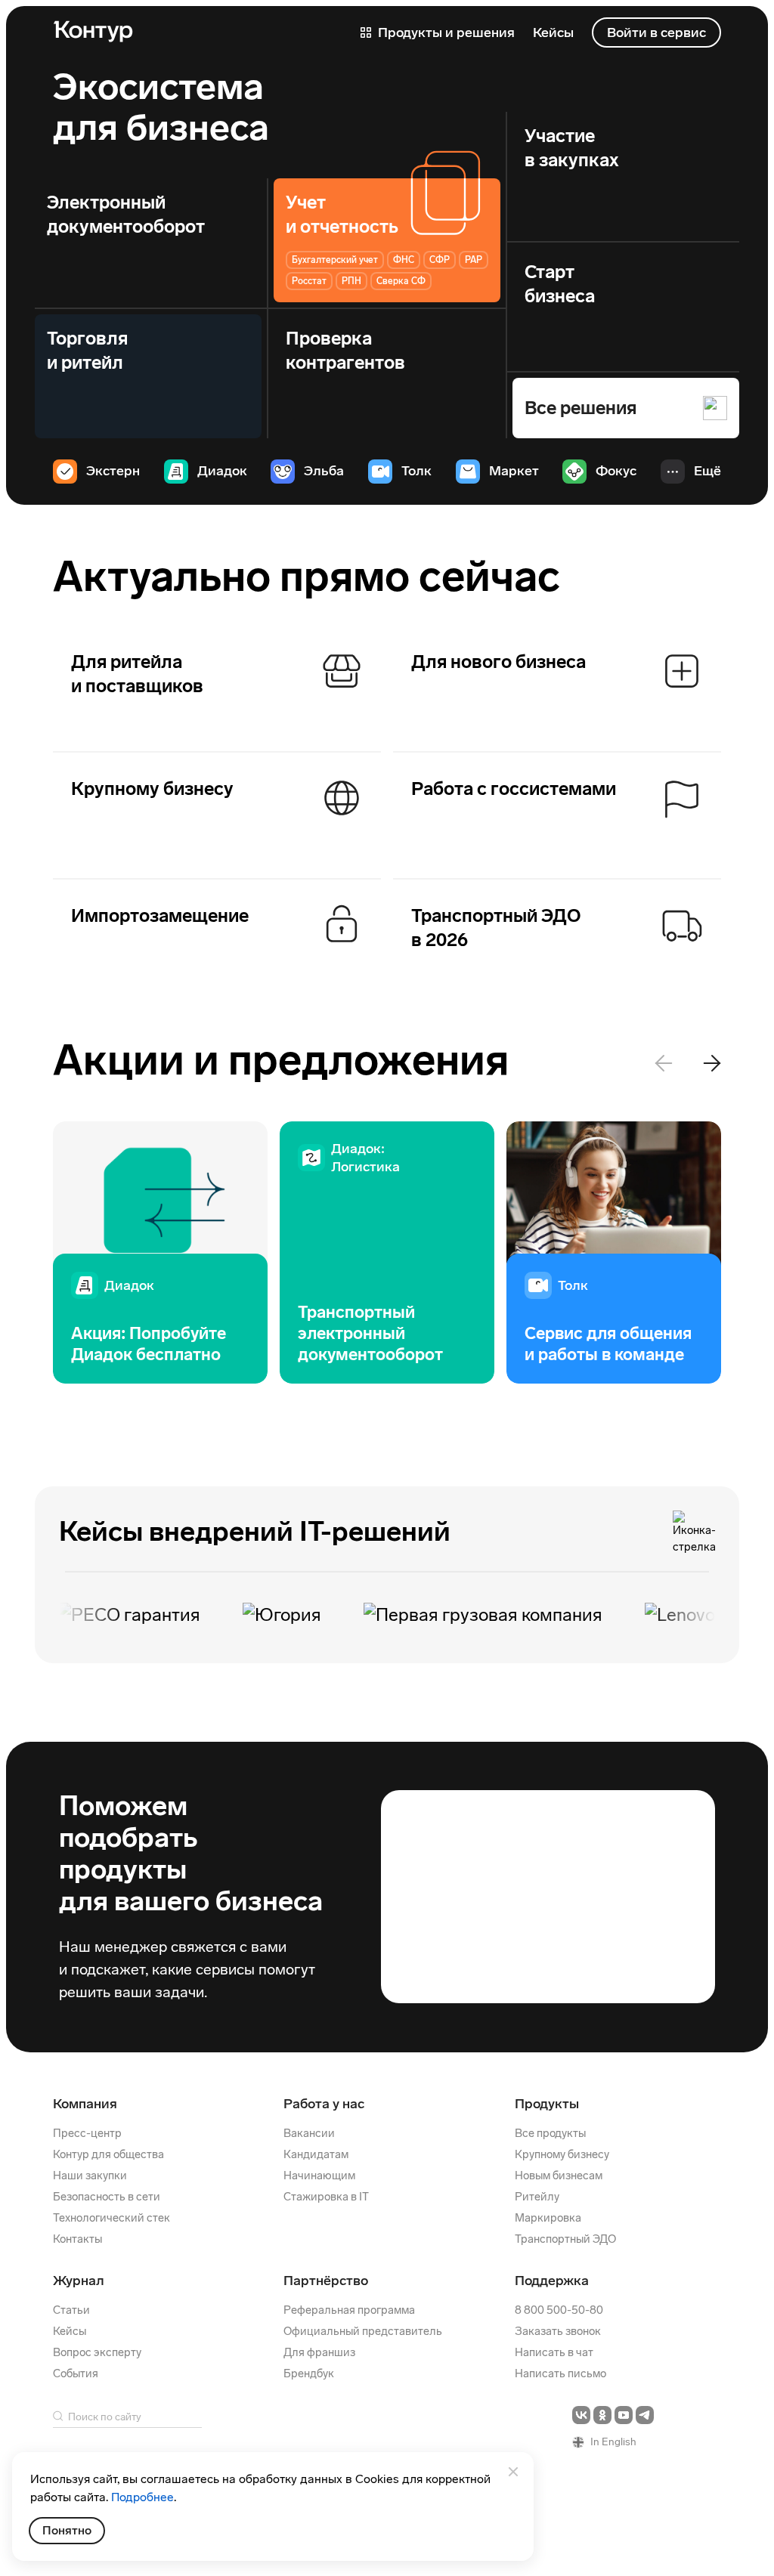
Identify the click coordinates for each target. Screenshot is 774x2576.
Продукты (547, 2104)
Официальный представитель (363, 2331)
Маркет (514, 471)
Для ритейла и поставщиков (137, 674)
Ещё (707, 471)
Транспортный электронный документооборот (370, 1333)
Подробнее (142, 2497)
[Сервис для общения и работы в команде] (614, 1252)
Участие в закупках (572, 148)
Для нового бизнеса (498, 662)
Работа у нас (324, 2104)
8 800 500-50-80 (559, 2310)
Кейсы (70, 2331)
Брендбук (309, 2373)
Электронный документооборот (126, 214)
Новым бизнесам (559, 2176)
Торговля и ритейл (87, 350)
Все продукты (550, 2133)
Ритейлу (537, 2197)
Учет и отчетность (342, 214)
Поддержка (552, 2281)
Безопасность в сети (107, 2197)
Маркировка (548, 2218)
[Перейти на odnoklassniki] (602, 2415)
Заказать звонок (558, 2331)
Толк (416, 471)
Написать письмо (560, 2373)
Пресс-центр (87, 2133)
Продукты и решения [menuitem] (445, 32)
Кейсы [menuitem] (553, 32)
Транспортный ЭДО (565, 2239)
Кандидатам (316, 2154)
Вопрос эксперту (97, 2352)
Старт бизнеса (560, 284)
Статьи (71, 2310)
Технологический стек (111, 2218)
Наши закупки (90, 2176)
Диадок (222, 471)
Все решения (580, 408)
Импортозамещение (160, 915)
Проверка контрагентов (345, 350)
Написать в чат (554, 2352)
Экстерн (113, 471)
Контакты (77, 2239)
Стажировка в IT (326, 2197)
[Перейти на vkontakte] (581, 2415)
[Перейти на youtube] (624, 2415)
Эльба (324, 471)
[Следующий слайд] (712, 1063)
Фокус (616, 471)
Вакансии (309, 2133)
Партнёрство (326, 2281)
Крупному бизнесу (152, 789)
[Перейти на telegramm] (645, 2415)
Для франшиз (319, 2352)
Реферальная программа (349, 2310)
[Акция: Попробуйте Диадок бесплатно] (160, 1252)
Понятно (67, 2530)
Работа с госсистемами (514, 789)
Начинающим (319, 2176)
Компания (85, 2104)
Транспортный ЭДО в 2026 (496, 928)
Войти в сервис (656, 32)
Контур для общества (108, 2154)
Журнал (79, 2281)
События (76, 2373)
